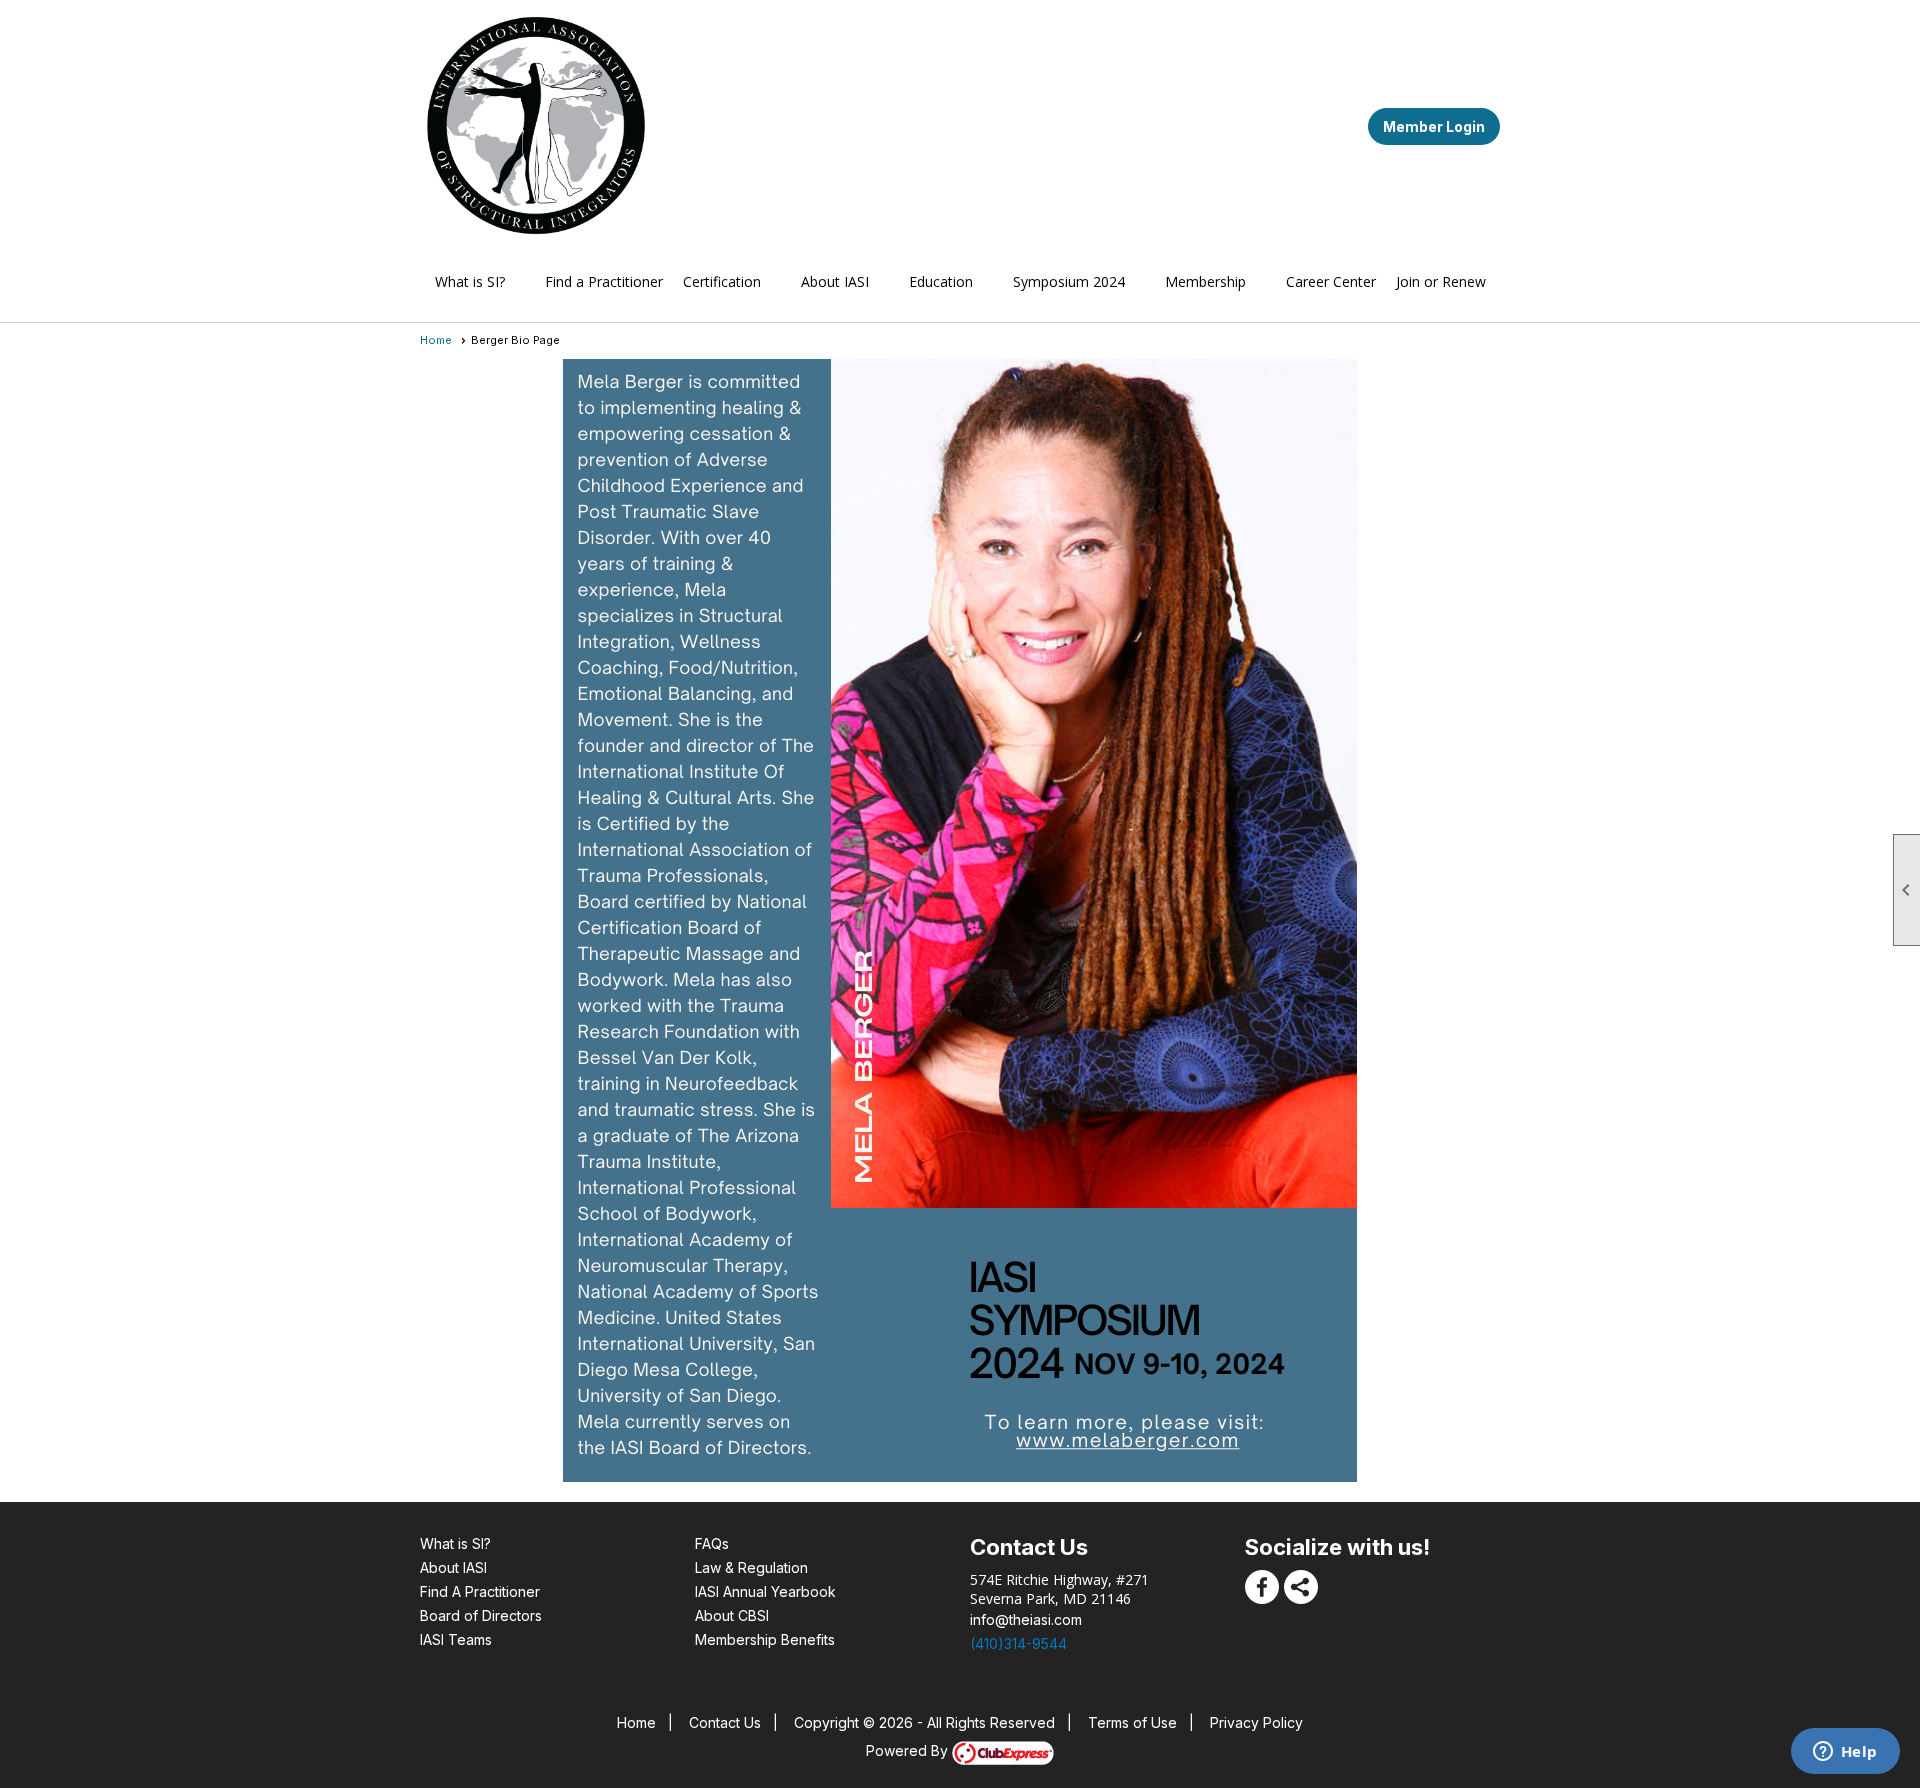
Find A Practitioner (480, 1591)
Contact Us (725, 1722)
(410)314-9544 (1018, 1643)
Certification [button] (722, 281)
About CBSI (732, 1615)
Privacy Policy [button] (1256, 1722)
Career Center (1331, 281)
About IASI (453, 1567)
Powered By (909, 1750)
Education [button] (941, 281)
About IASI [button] (835, 281)
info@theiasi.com (1026, 1619)
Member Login (1434, 126)
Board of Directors (481, 1615)
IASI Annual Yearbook (765, 1591)
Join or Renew (1441, 281)
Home (436, 340)
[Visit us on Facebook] (1262, 1587)
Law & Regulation (751, 1567)
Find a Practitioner (604, 281)
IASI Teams (456, 1639)
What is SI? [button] (470, 281)
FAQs (712, 1543)
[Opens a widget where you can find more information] (1845, 1753)
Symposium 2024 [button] (1069, 281)
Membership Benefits (765, 1639)
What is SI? (455, 1543)
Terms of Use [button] (1132, 1722)
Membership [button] (1205, 281)
